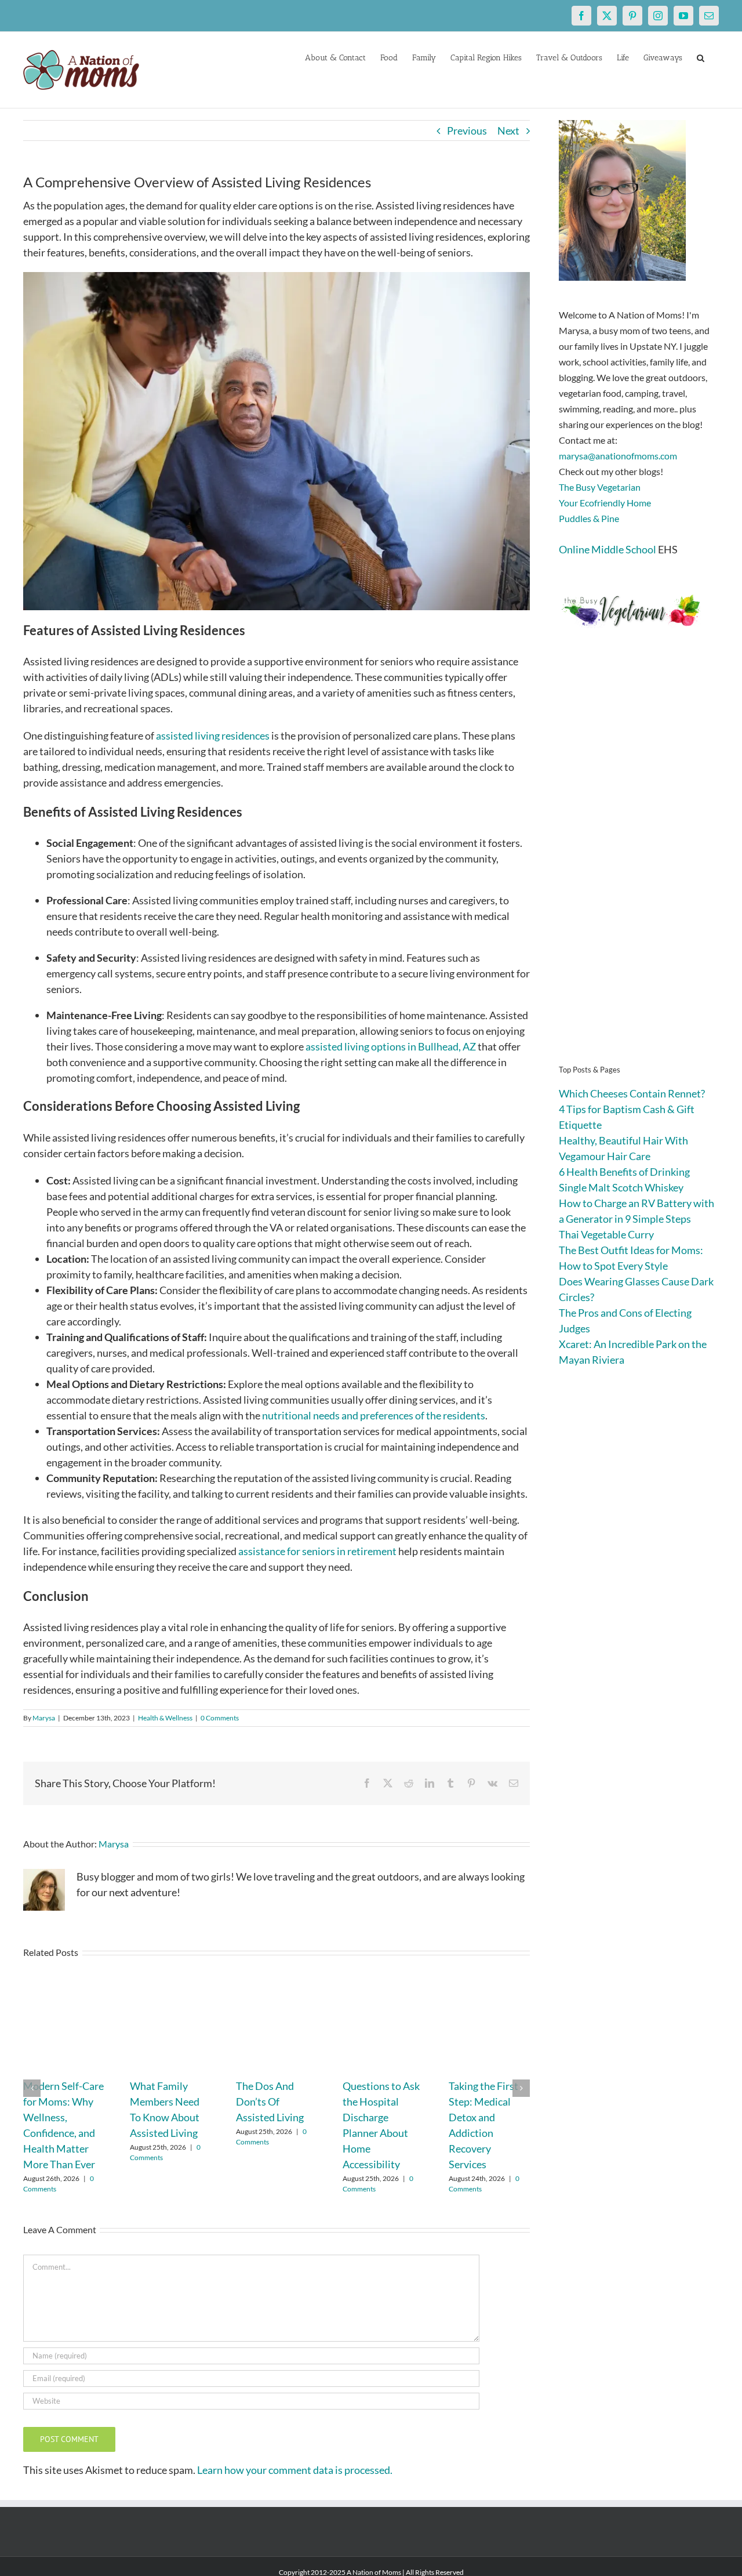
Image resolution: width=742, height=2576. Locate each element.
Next (508, 131)
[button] (701, 57)
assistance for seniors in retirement (317, 1551)
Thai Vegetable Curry (606, 1234)
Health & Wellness (165, 1718)
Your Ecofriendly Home (605, 503)
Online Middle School (608, 549)
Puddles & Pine (589, 518)
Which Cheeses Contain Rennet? (632, 1093)
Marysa (44, 1718)
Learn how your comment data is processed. (295, 2470)
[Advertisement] (639, 864)
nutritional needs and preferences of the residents (374, 1415)
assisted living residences (213, 736)
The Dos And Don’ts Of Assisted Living (270, 2102)
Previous (467, 131)
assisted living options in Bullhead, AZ (391, 1046)
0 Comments (220, 1718)
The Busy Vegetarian (600, 487)
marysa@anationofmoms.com (618, 456)
